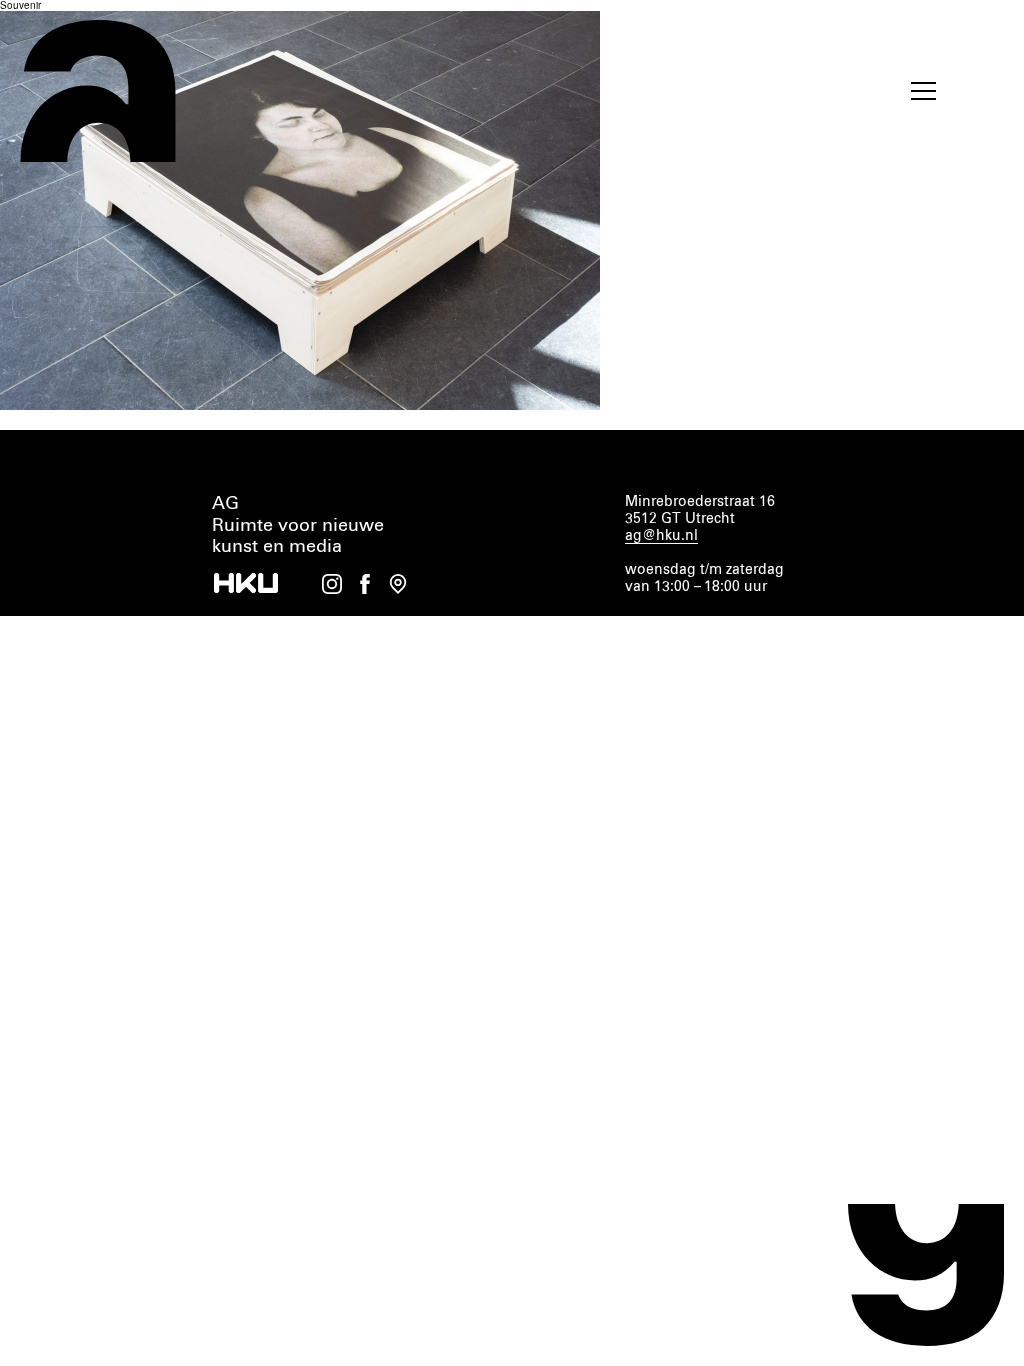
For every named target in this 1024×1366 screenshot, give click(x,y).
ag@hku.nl (661, 536)
